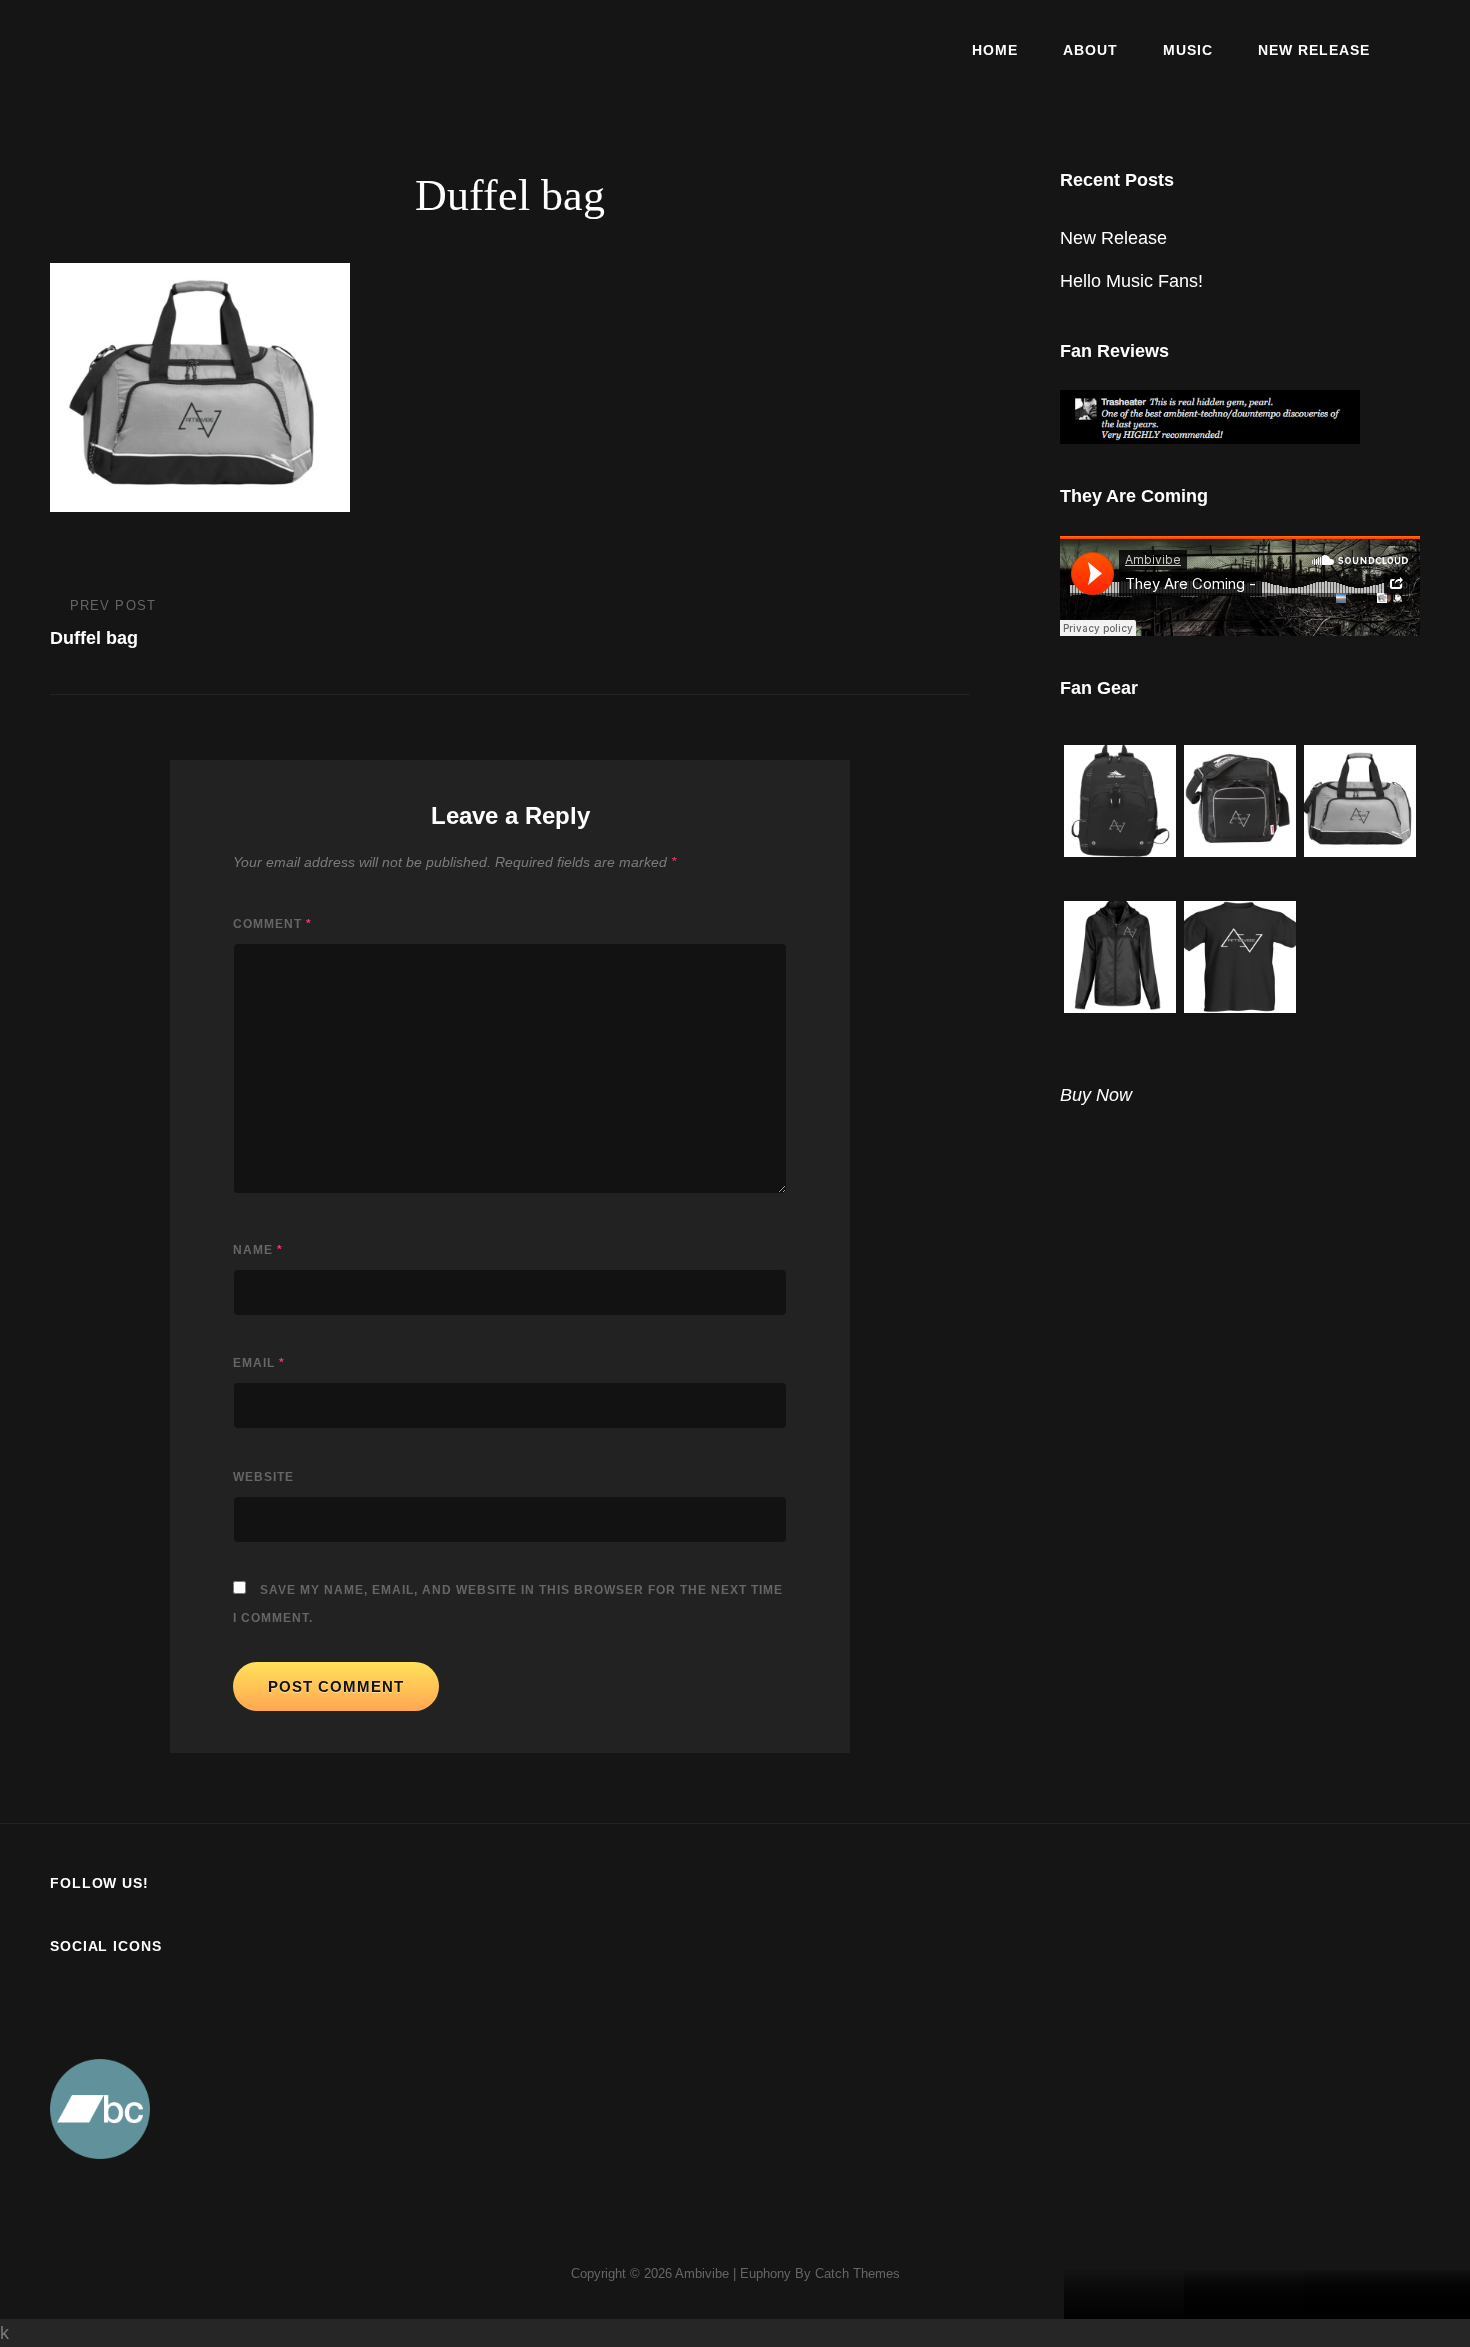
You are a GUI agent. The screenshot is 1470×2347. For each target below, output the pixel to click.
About (1090, 50)
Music (1188, 50)
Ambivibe (702, 2273)
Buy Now (1096, 1095)
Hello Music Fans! (1131, 281)
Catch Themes (857, 2273)
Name (258, 1250)
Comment (272, 924)
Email (259, 1363)
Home (995, 50)
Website (263, 1477)
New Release (1314, 50)
